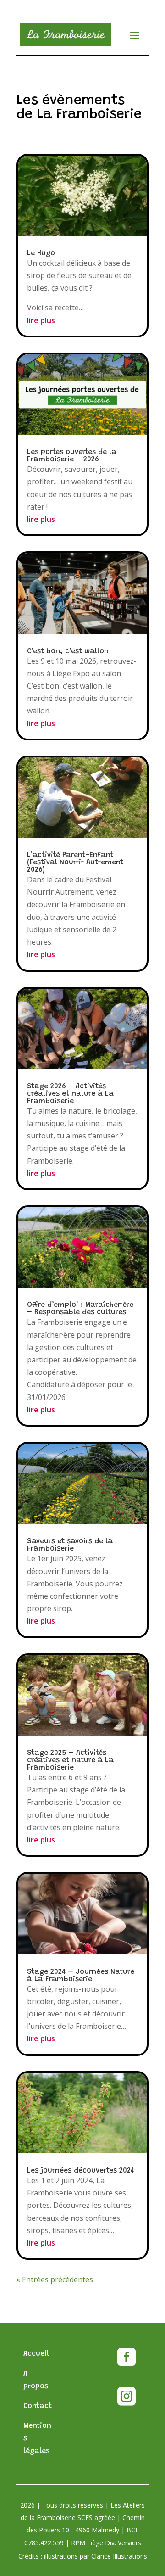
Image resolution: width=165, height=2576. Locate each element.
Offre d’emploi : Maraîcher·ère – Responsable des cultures (80, 1309)
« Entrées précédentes (55, 2279)
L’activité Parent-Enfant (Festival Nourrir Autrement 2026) (75, 862)
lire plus (41, 320)
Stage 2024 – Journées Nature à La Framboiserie (81, 1976)
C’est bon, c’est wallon (68, 651)
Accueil (36, 2354)
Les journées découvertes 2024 (81, 2171)
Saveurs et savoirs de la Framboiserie (70, 1545)
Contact (38, 2406)
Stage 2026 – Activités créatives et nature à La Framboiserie (70, 1094)
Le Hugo (41, 253)
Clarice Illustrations (119, 2556)
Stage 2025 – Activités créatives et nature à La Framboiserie (70, 1760)
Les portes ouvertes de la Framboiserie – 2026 (72, 456)
